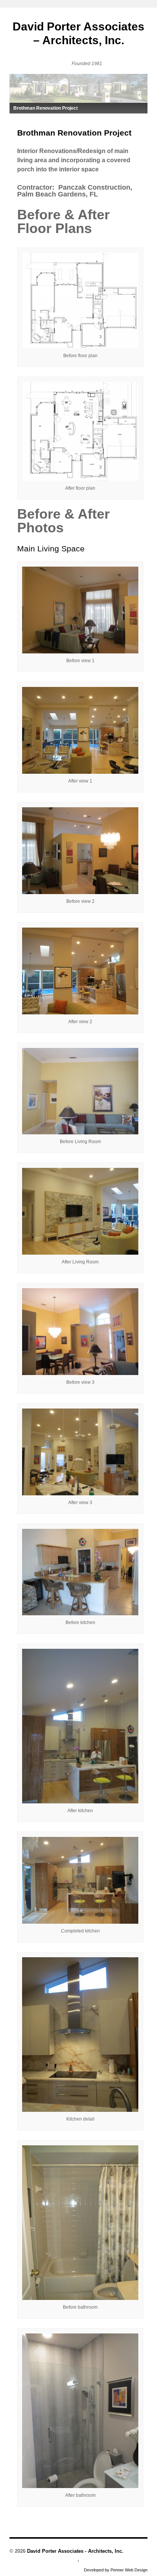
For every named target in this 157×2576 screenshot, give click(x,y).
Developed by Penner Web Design (116, 2570)
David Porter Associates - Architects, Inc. (74, 2551)
